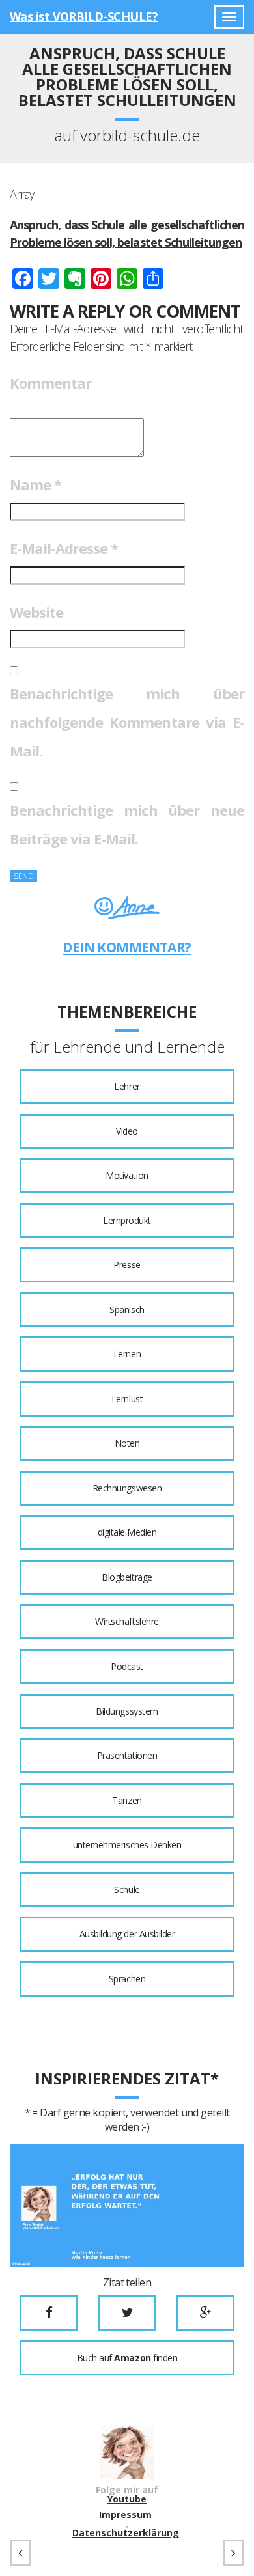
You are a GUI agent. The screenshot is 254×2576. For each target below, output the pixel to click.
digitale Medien (127, 1532)
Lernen (127, 1354)
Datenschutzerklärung (126, 2533)
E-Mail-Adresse (64, 548)
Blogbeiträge (127, 1577)
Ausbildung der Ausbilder (127, 1934)
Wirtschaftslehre (127, 1621)
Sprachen (127, 1979)
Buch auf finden (127, 2358)
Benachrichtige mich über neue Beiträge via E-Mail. (127, 824)
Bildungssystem (127, 1711)
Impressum (125, 2515)
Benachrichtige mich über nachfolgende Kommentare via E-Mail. (127, 722)
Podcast (127, 1666)
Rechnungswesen (127, 1488)
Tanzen (127, 1800)
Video (127, 1131)
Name (35, 484)
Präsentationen (127, 1755)
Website (36, 612)
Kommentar (50, 383)
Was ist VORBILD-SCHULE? (84, 16)
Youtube (127, 2499)
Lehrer (127, 1086)
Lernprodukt (127, 1220)
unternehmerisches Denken (127, 1845)
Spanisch (127, 1309)
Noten (127, 1443)
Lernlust (127, 1399)
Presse (127, 1265)
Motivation (127, 1175)
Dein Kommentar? (127, 947)
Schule (127, 1890)
